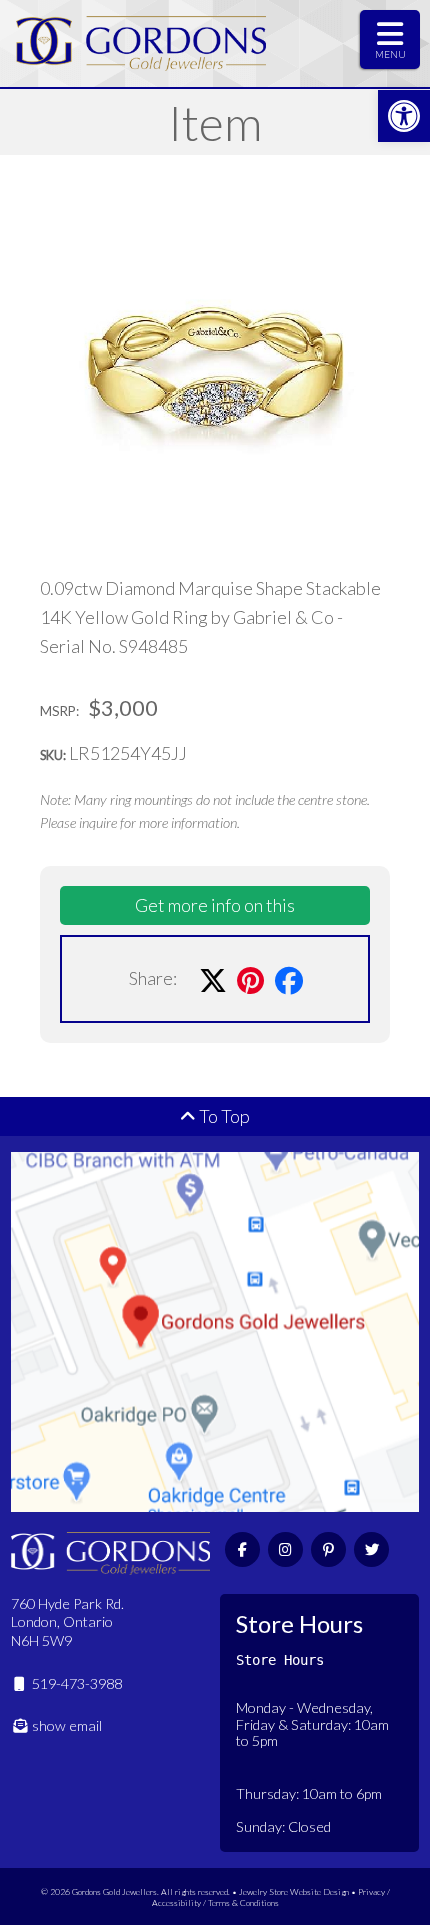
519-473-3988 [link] (75, 1683)
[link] (404, 116)
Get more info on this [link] (215, 905)
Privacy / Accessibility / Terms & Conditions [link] (271, 1897)
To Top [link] (223, 1116)
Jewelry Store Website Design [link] (294, 1891)
